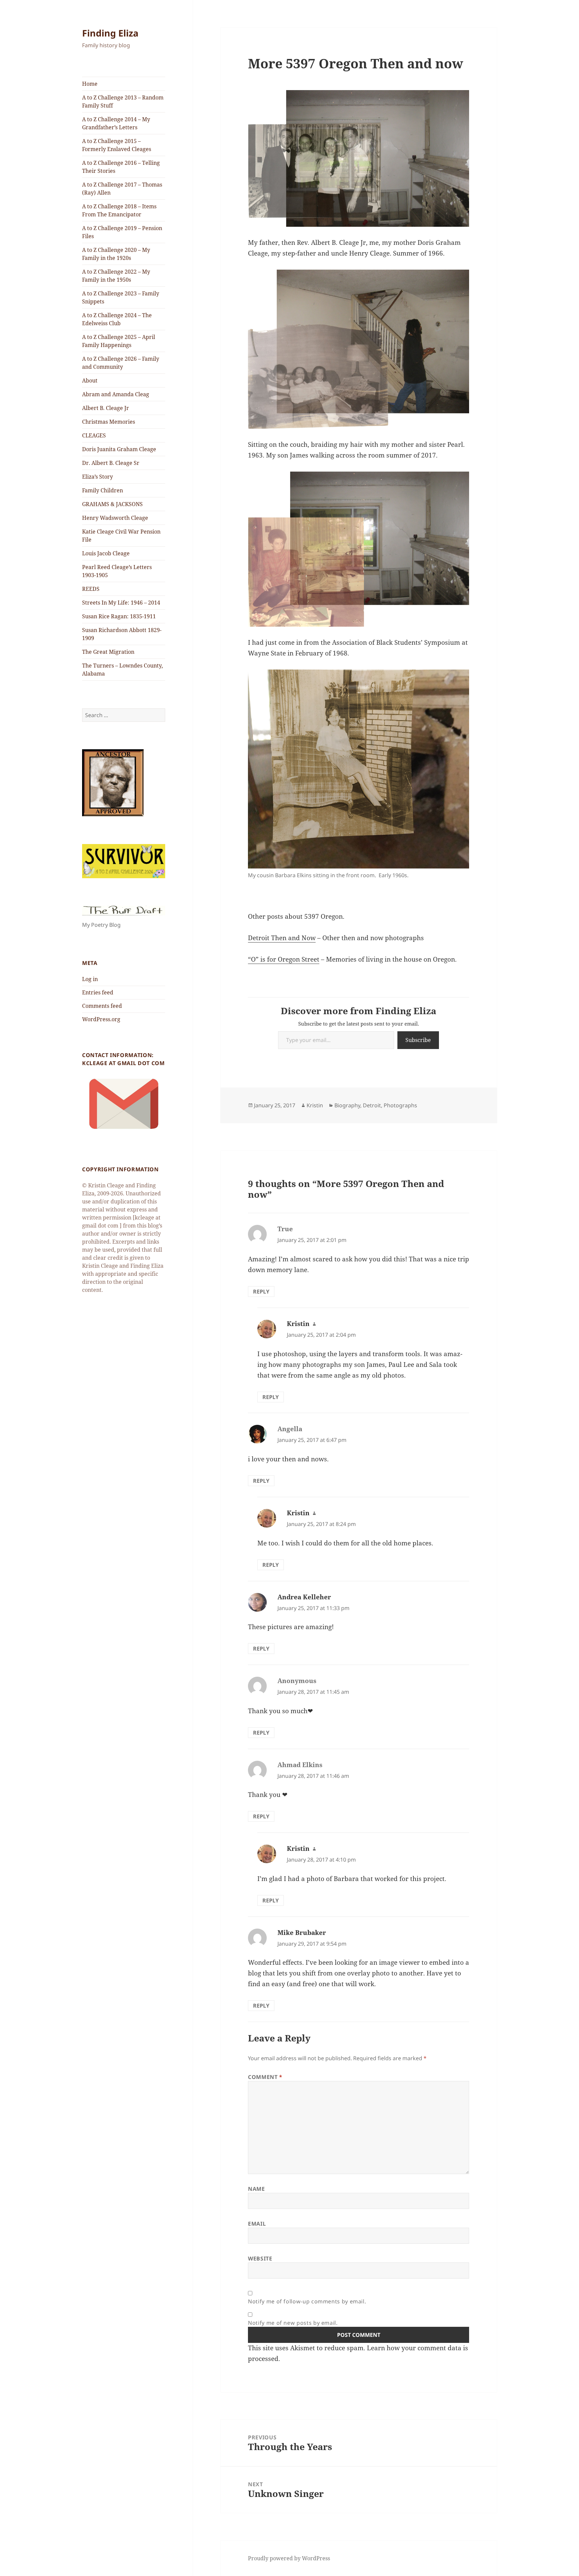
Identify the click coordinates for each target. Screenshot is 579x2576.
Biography (347, 1105)
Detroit (372, 1105)
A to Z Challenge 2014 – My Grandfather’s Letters (116, 123)
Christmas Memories (109, 422)
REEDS (91, 589)
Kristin (315, 1105)
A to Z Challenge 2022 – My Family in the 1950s (116, 276)
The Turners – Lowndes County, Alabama (122, 670)
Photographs (400, 1105)
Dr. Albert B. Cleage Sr (111, 463)
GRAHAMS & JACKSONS (112, 504)
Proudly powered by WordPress (289, 2558)
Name (256, 2189)
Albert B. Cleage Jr (106, 408)
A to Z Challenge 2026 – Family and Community (121, 363)
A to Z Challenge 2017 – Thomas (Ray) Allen (122, 189)
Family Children (103, 490)
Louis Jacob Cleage (106, 553)
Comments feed (102, 1006)
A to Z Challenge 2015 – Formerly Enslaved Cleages (117, 145)
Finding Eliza (110, 33)
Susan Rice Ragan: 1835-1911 (119, 616)
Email (257, 2224)
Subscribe (418, 1040)
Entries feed (98, 992)
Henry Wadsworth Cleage (115, 518)
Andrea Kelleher (304, 1597)
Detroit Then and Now (282, 938)
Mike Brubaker (302, 1933)
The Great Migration (108, 652)
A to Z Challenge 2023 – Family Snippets (121, 297)
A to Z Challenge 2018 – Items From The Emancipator (119, 210)
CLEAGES (94, 435)
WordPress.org (101, 1019)
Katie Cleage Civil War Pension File (121, 536)
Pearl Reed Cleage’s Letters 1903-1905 (117, 571)
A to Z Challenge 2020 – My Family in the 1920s (116, 254)
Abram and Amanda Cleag (116, 394)
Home (90, 84)
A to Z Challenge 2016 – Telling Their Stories (121, 167)
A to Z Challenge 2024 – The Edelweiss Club (117, 319)
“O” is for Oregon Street (284, 959)
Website (260, 2258)
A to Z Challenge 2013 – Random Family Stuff (123, 101)
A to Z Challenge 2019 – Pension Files (122, 232)
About (90, 380)
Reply (261, 1292)
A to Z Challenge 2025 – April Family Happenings (119, 341)
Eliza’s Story (98, 477)
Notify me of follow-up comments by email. (307, 2301)
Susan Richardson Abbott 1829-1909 (122, 634)
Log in (90, 979)
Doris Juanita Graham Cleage (119, 449)
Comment (265, 2077)
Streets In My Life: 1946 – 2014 (121, 603)
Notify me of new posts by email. (293, 2323)
